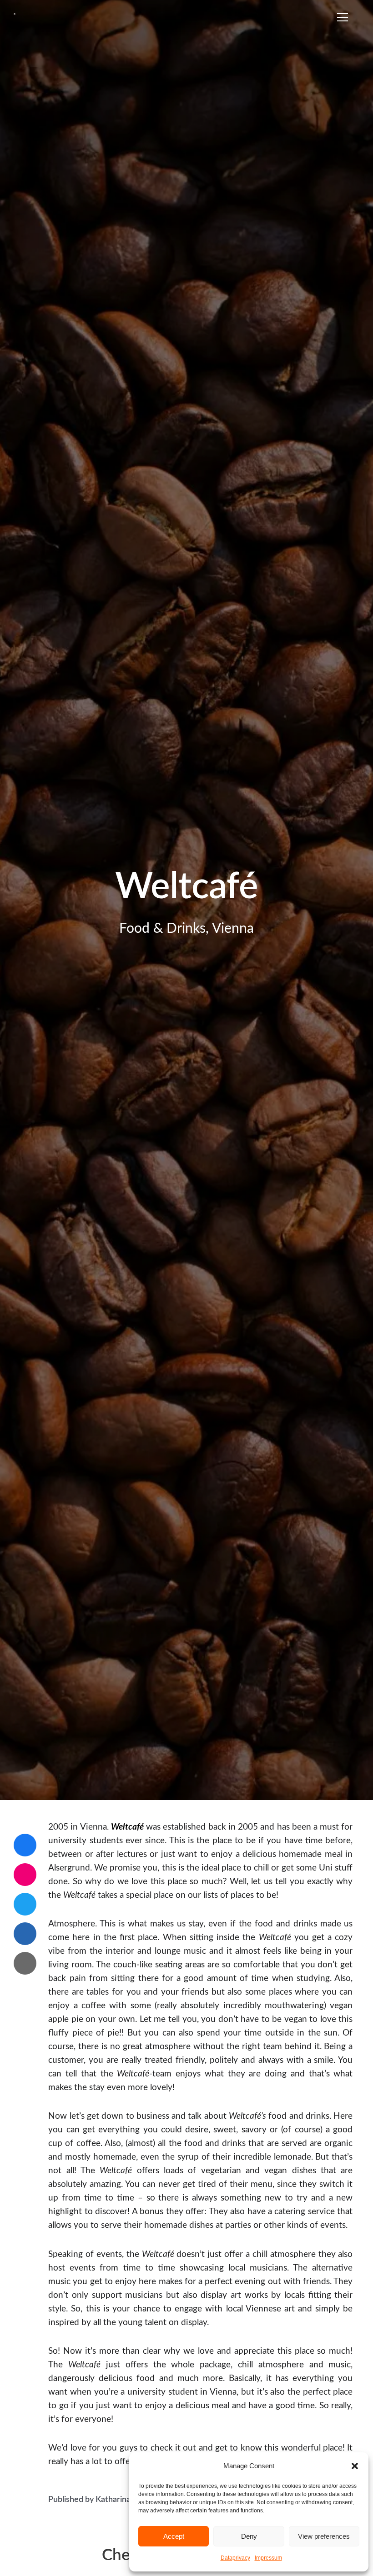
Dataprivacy (235, 2558)
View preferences (324, 2536)
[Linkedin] (25, 1934)
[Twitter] (25, 1904)
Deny (249, 2536)
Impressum (268, 2558)
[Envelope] (25, 1963)
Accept (174, 2536)
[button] (355, 2466)
